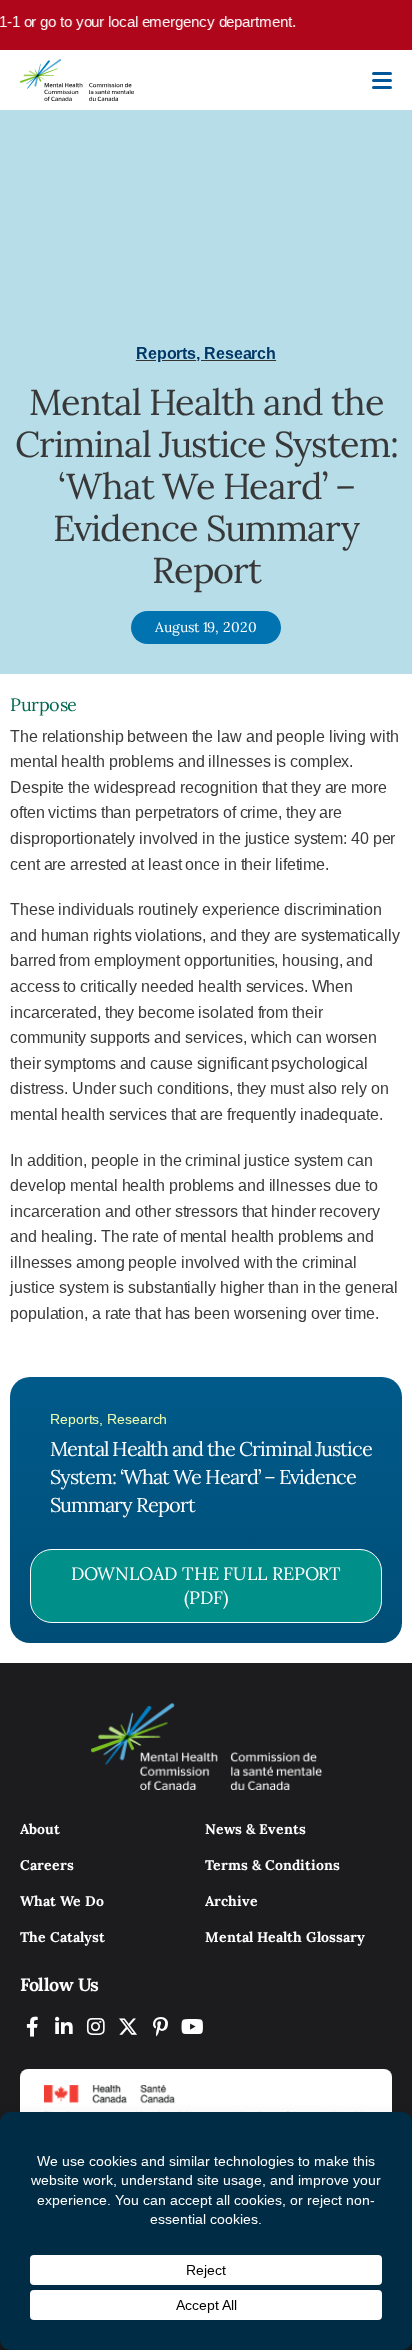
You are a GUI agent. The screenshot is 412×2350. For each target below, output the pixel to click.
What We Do (62, 1901)
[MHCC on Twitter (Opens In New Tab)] (128, 2026)
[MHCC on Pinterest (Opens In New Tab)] (160, 2026)
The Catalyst (62, 1937)
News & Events (255, 1829)
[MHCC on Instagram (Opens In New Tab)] (96, 2026)
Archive (231, 1901)
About (40, 1829)
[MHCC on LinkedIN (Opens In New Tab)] (64, 2026)
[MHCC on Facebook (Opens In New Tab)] (32, 2026)
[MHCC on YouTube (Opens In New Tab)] (192, 2026)
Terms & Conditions (272, 1865)
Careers (47, 1865)
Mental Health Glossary (285, 1937)
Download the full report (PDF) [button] (206, 1585)
